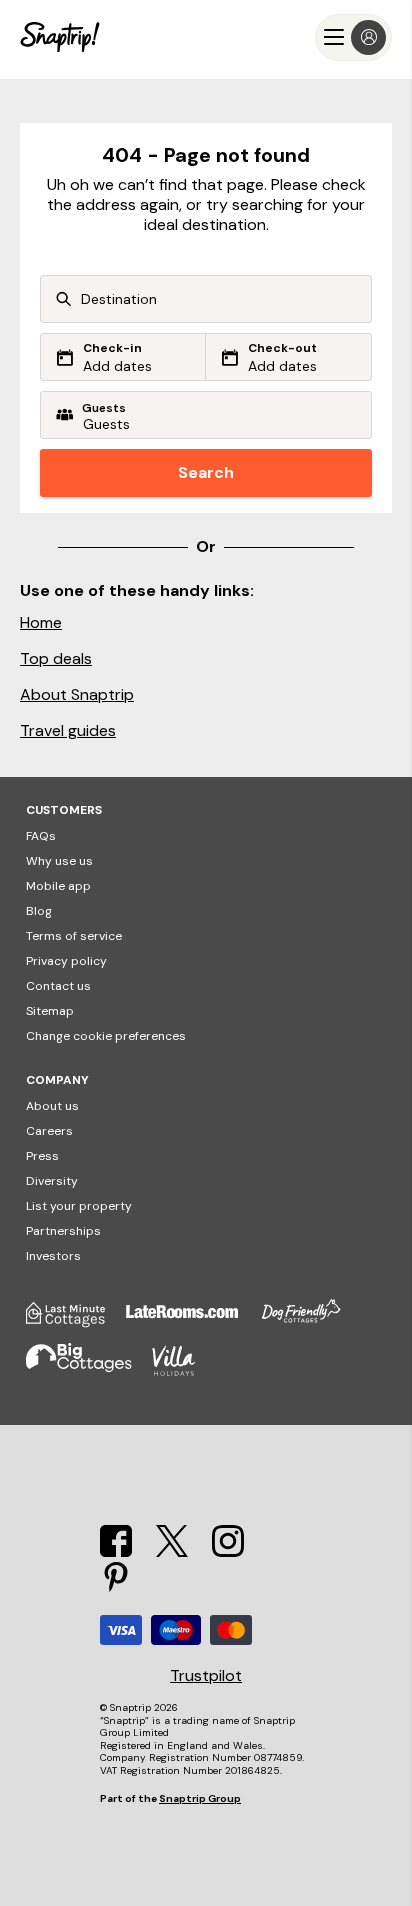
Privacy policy (66, 961)
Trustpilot (206, 1676)
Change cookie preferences (106, 1036)
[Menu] (353, 37)
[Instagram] (228, 1551)
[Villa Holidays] (184, 1372)
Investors (53, 1256)
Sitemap (50, 1011)
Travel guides (68, 730)
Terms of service (74, 936)
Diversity (52, 1181)
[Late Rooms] (192, 1322)
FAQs (41, 836)
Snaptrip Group (200, 1798)
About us (52, 1106)
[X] (172, 1551)
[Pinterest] (116, 1588)
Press (42, 1156)
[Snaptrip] (60, 37)
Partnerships (63, 1231)
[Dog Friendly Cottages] (311, 1322)
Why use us (59, 861)
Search (206, 472)
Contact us (58, 986)
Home (41, 622)
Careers (49, 1131)
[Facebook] (116, 1551)
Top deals (56, 658)
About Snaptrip (77, 694)
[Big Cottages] (89, 1372)
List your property (79, 1206)
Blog (39, 911)
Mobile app (58, 886)
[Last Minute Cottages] (76, 1322)
